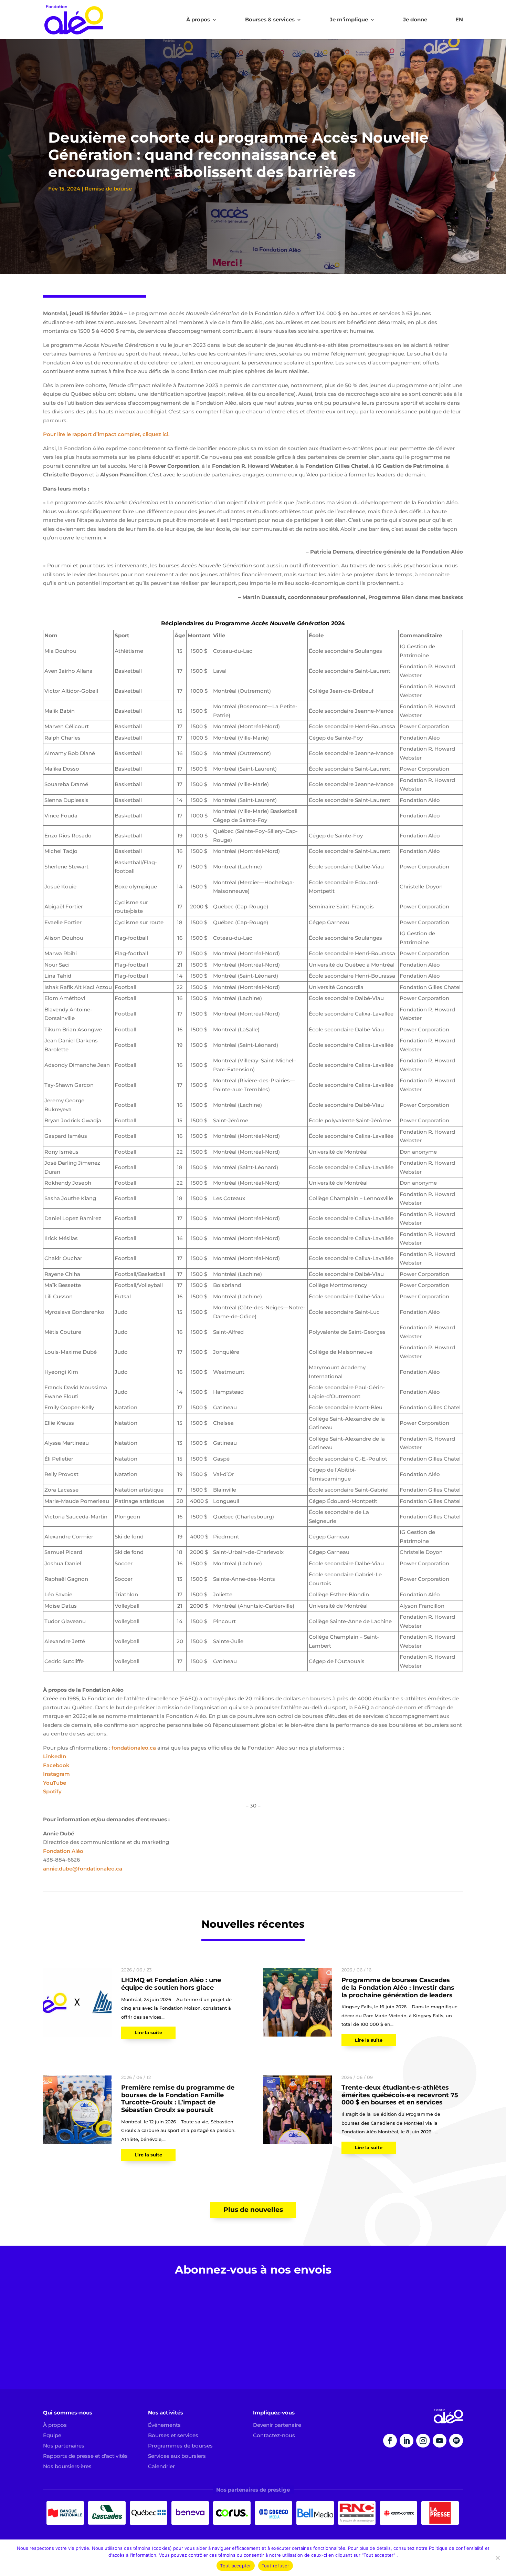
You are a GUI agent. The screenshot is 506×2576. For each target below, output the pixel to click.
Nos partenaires (64, 2446)
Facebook (56, 1765)
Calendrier (161, 2466)
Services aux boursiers (177, 2456)
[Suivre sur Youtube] (440, 2441)
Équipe (52, 2435)
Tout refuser (276, 2566)
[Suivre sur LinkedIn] (407, 2441)
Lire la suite (148, 2033)
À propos (198, 20)
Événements (164, 2425)
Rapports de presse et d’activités (85, 2456)
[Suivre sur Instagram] (423, 2441)
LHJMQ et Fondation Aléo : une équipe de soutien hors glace (171, 1984)
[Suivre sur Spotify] (456, 2441)
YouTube (55, 1783)
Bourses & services (270, 20)
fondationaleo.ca (134, 1748)
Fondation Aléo (63, 1851)
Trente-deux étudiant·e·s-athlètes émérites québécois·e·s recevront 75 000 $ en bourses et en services (400, 2095)
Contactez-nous (274, 2435)
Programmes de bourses (180, 2446)
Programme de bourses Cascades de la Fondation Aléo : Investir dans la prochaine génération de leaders (398, 1987)
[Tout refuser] (497, 2558)
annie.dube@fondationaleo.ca (83, 1869)
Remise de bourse (108, 189)
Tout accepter (235, 2566)
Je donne (415, 20)
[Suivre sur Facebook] (390, 2441)
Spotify (52, 1791)
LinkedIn (55, 1756)
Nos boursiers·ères (67, 2466)
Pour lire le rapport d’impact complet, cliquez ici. (106, 434)
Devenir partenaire (277, 2425)
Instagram (56, 1774)
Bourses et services (173, 2435)
